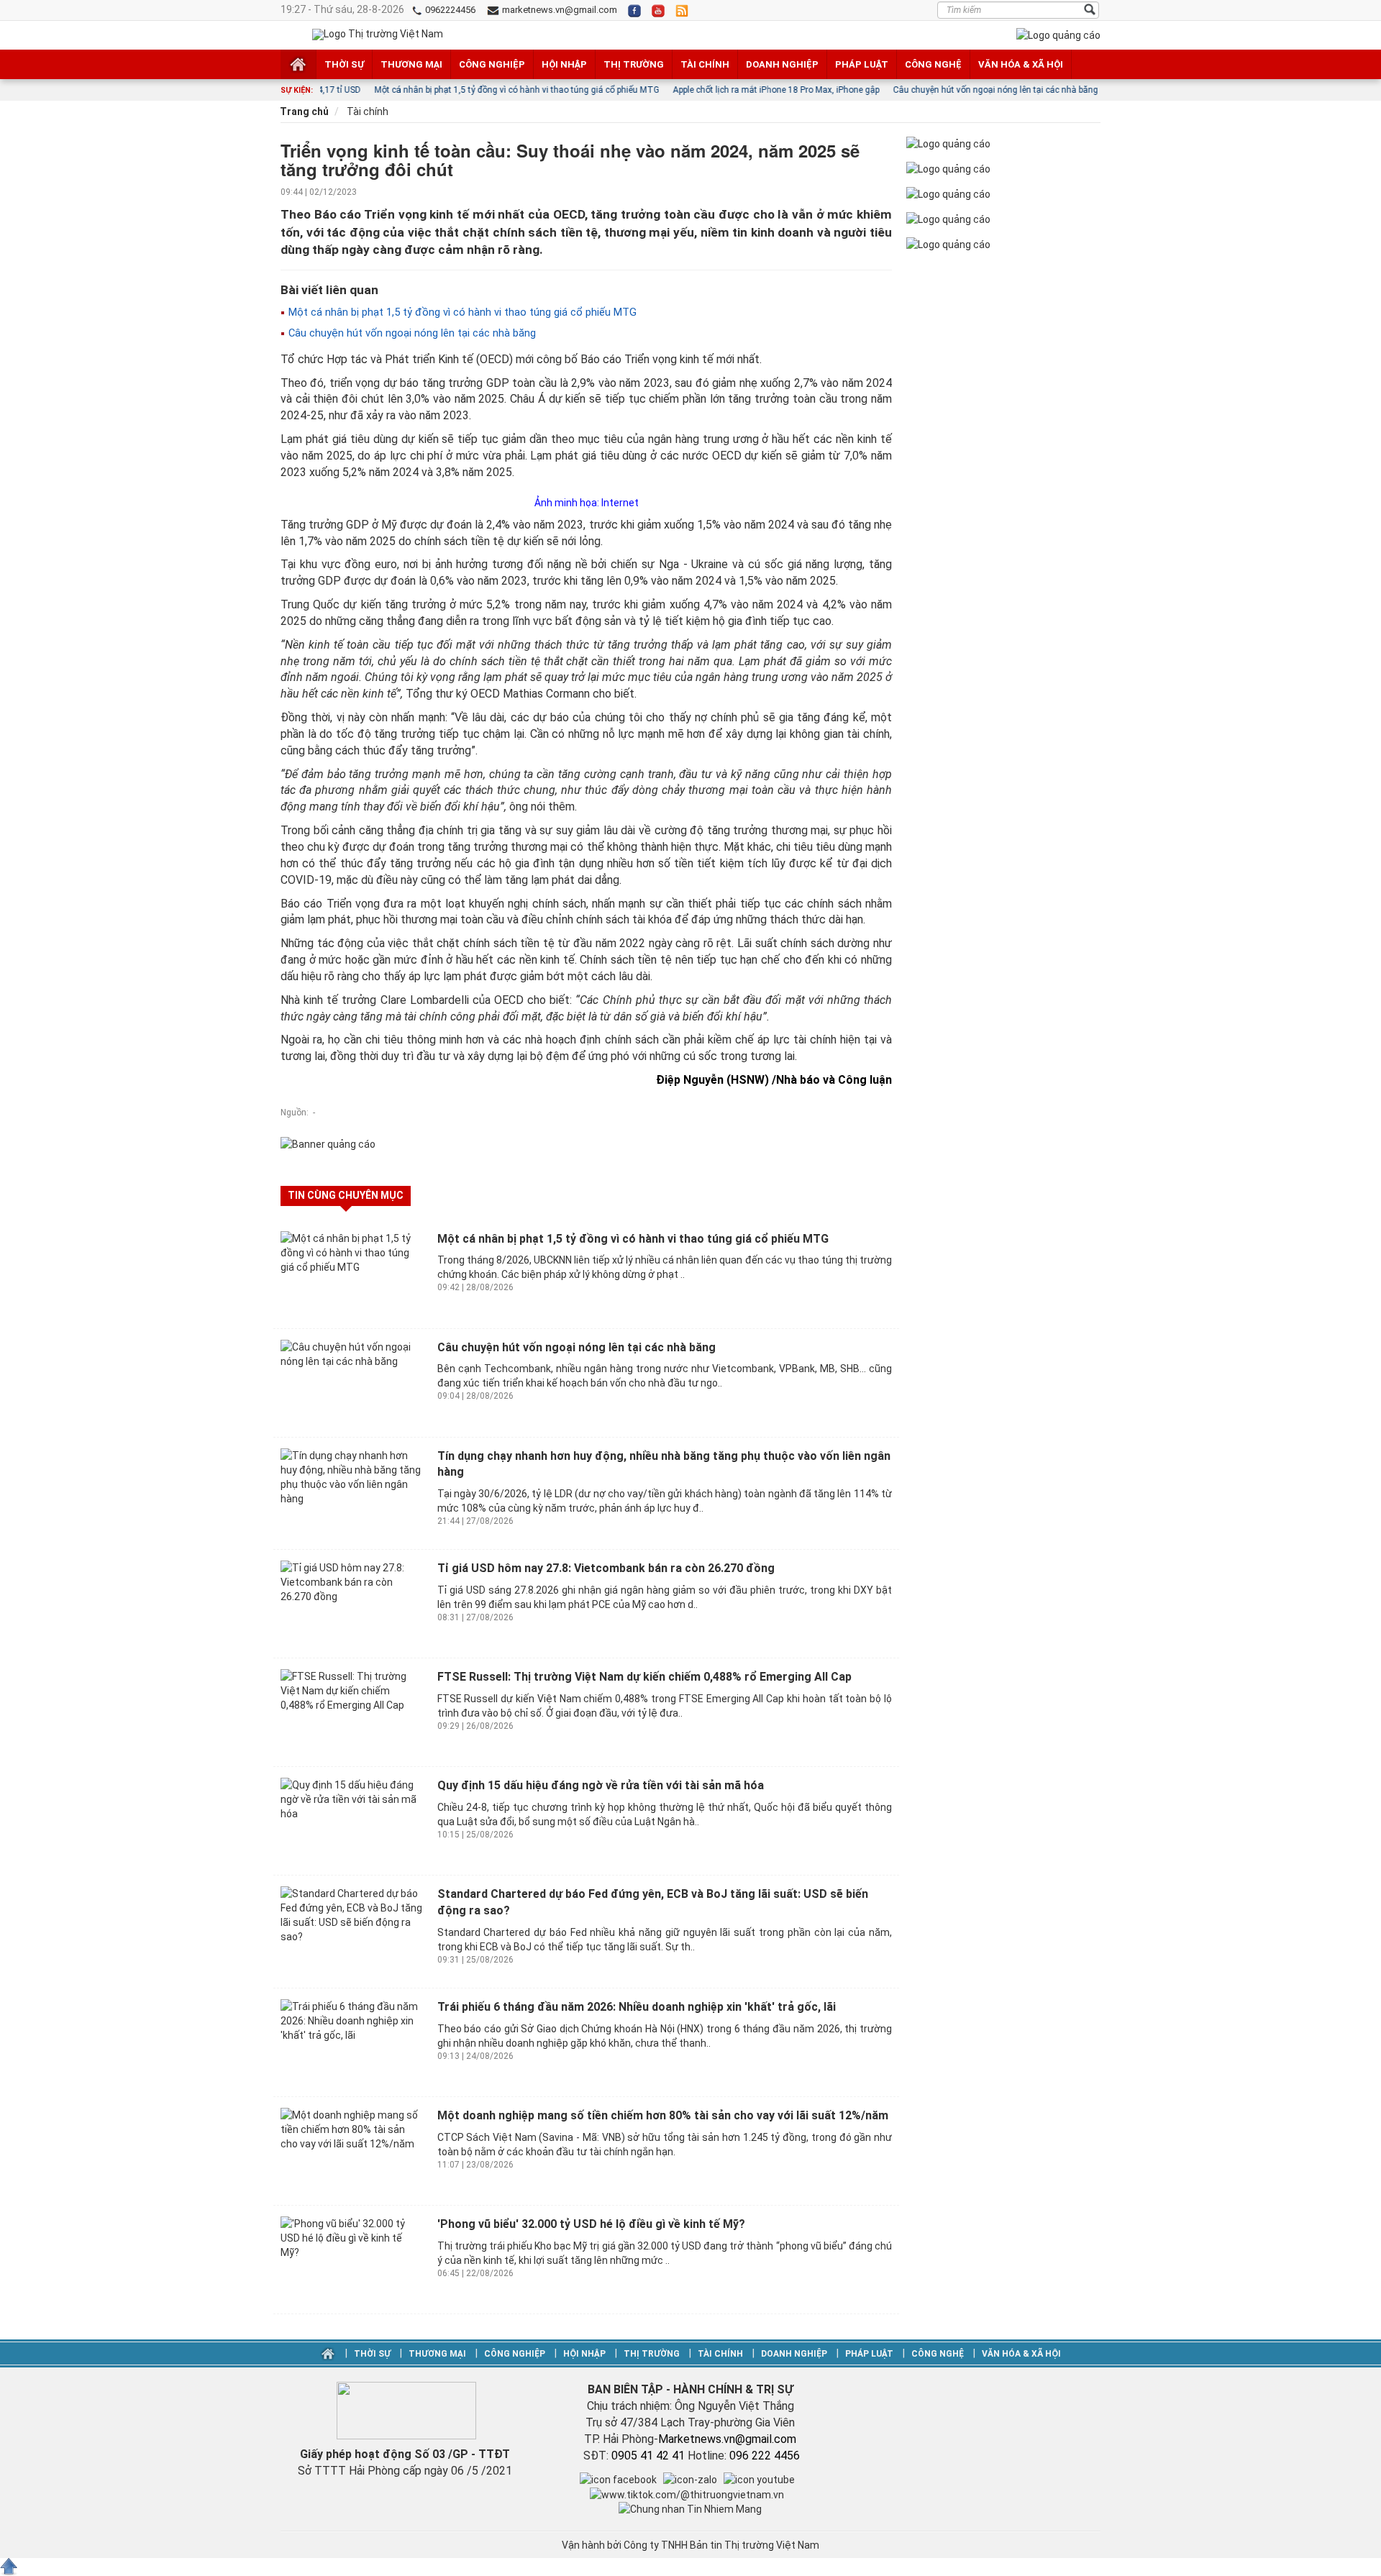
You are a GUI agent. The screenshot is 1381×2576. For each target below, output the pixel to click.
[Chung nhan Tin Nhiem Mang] (690, 2508)
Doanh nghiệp (782, 64)
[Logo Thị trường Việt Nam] (378, 35)
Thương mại (411, 64)
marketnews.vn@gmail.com (559, 10)
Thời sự (344, 64)
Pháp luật (862, 64)
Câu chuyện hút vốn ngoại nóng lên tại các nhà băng (411, 333)
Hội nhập (564, 64)
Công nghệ (933, 64)
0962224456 (449, 10)
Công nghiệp (492, 64)
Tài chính (705, 64)
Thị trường (634, 64)
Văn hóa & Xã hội (1021, 64)
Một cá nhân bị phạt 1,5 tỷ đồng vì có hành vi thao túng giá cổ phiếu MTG (461, 312)
